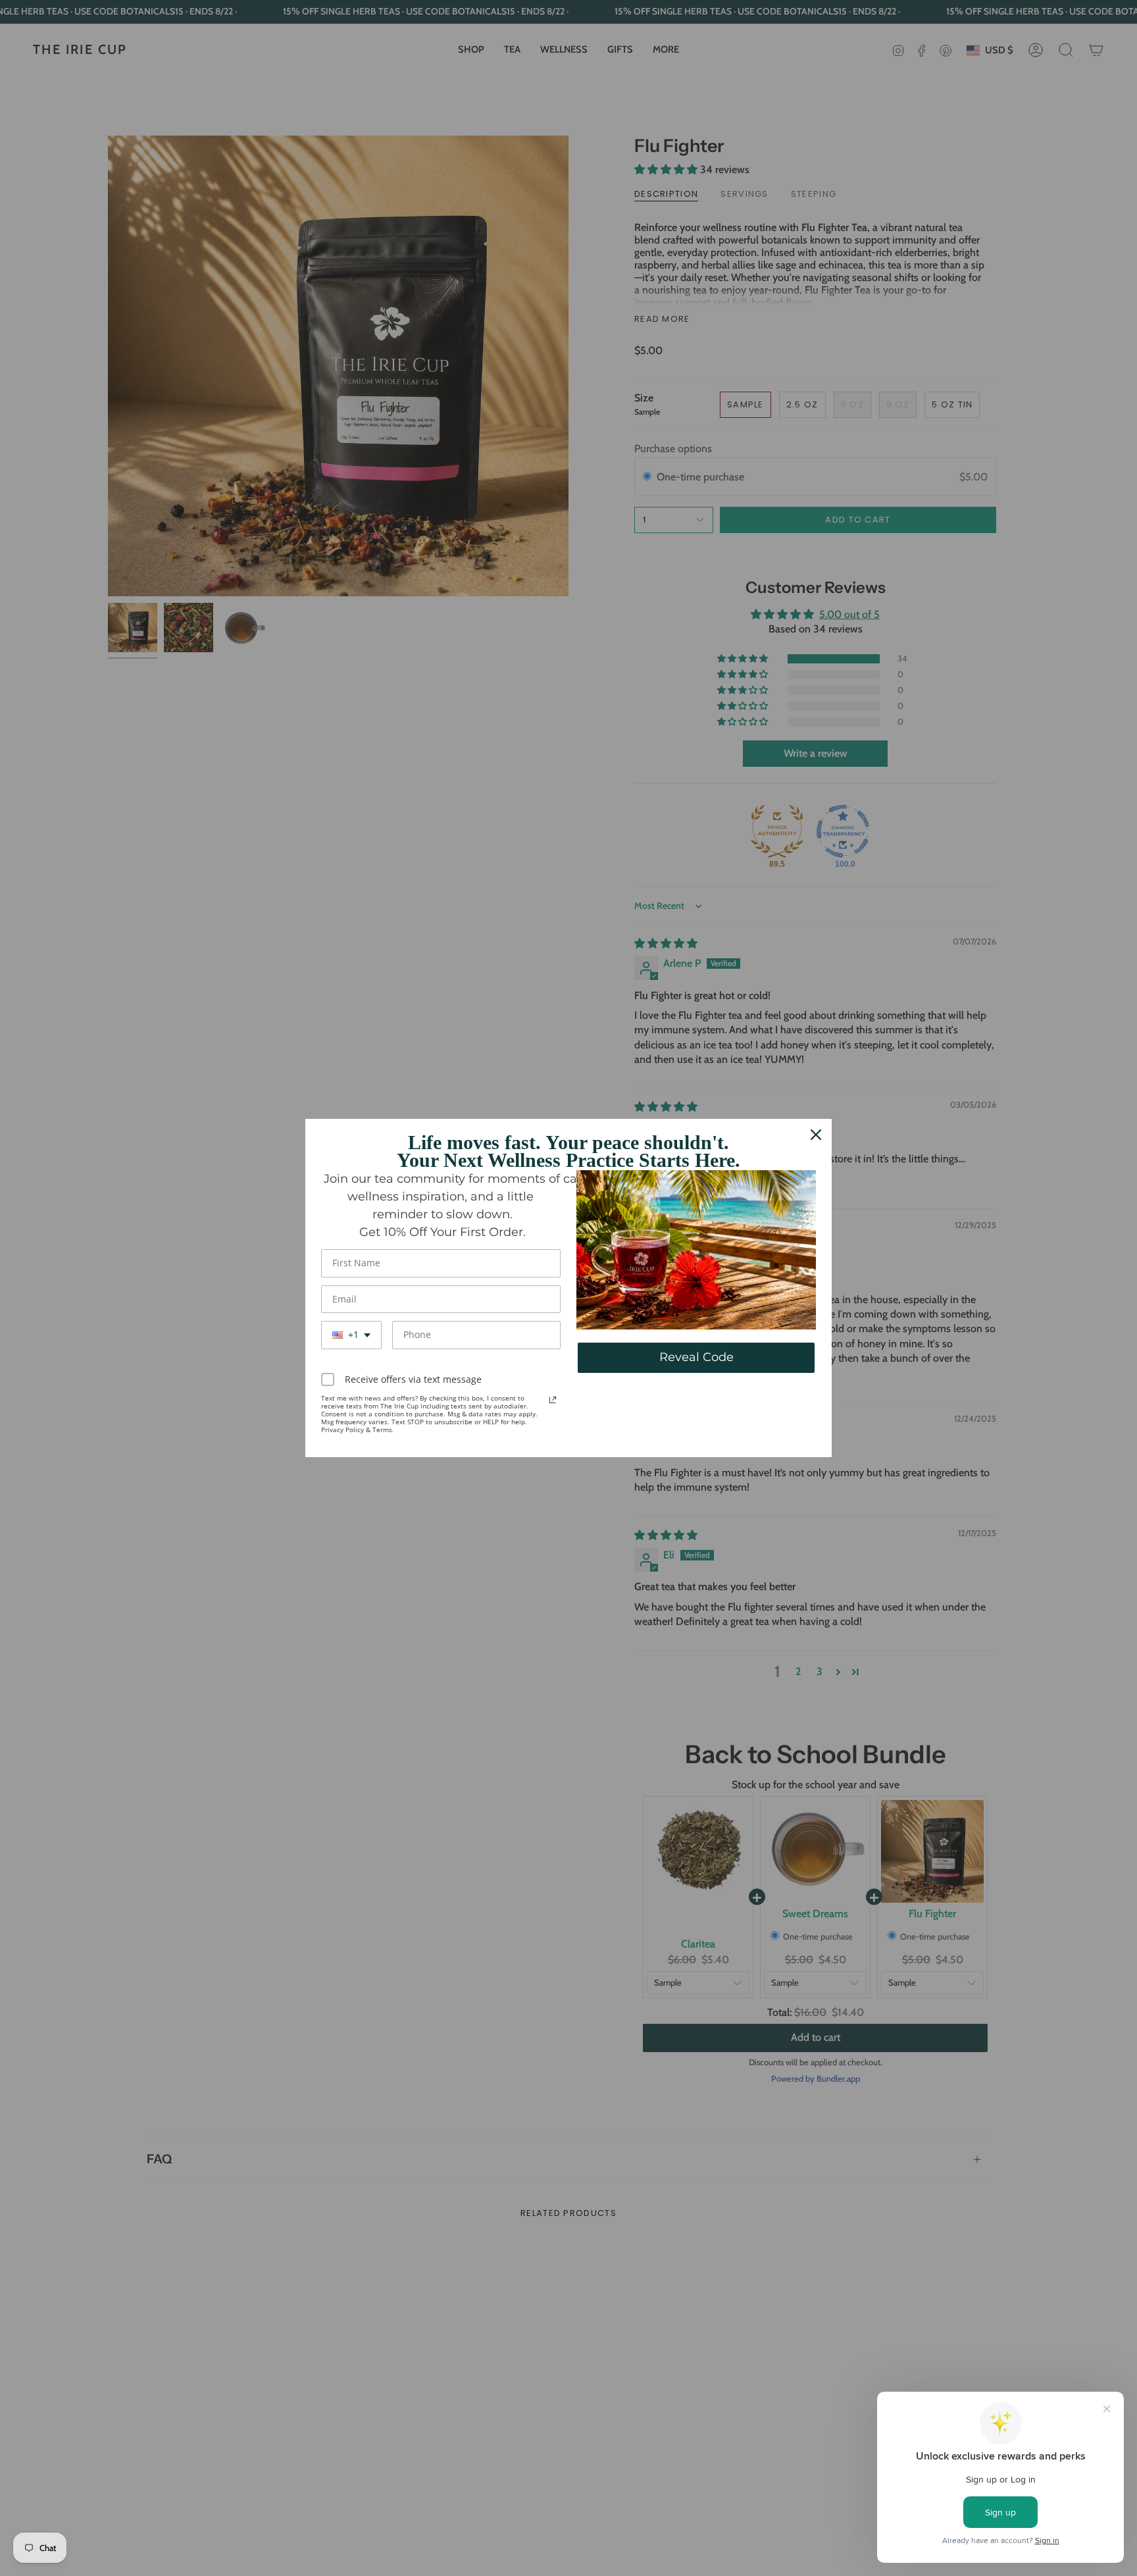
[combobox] (351, 1335)
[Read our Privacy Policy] (553, 1400)
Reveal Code (696, 1357)
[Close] (816, 1135)
